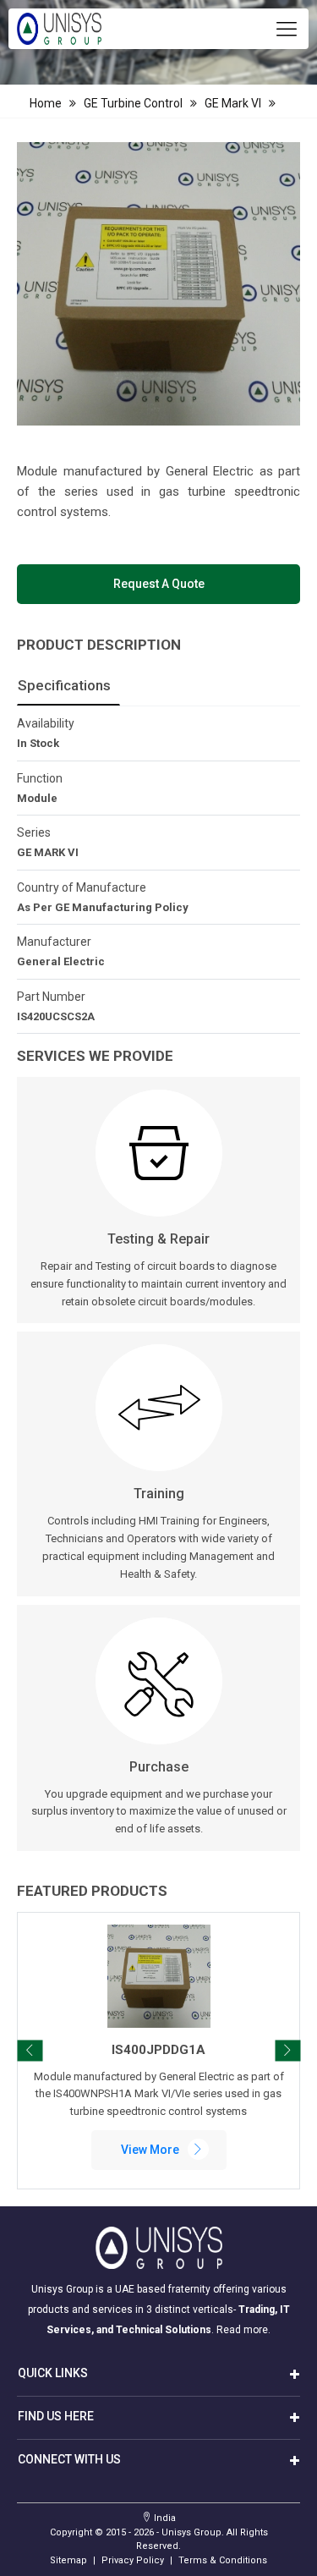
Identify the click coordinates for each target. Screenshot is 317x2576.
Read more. (243, 2330)
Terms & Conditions (223, 2560)
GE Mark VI (233, 103)
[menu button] (287, 29)
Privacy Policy (133, 2560)
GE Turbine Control (133, 103)
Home (46, 103)
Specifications (64, 685)
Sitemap (68, 2560)
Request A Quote (159, 584)
